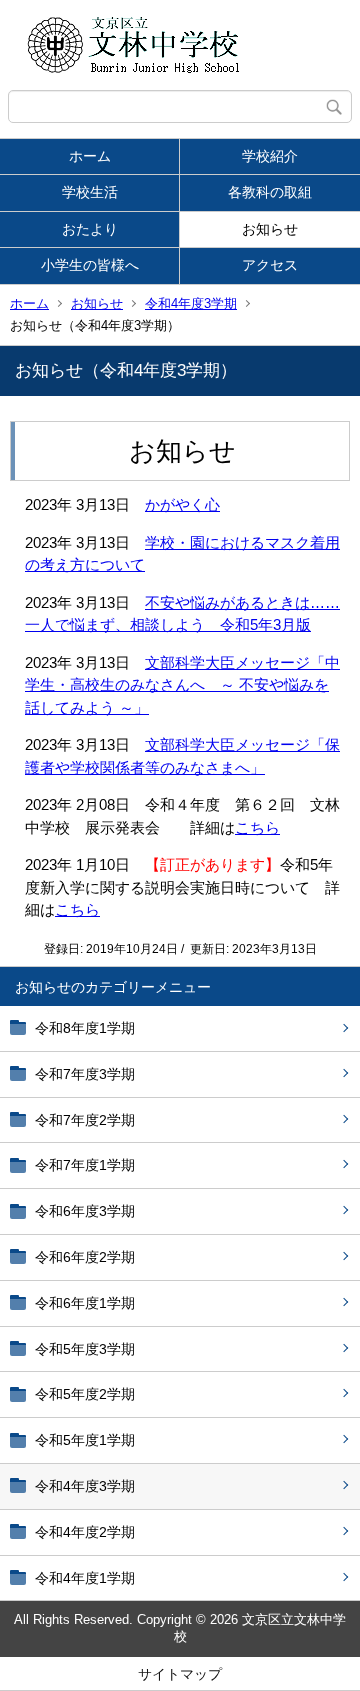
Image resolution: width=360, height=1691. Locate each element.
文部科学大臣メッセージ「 (235, 662)
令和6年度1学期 (85, 1303)
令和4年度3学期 (191, 303)
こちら (257, 827)
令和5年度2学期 (85, 1394)
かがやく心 (182, 504)
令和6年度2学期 (85, 1257)
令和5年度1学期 (85, 1440)
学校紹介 (270, 156)
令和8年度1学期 (85, 1028)
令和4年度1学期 (85, 1578)
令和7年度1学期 (85, 1165)
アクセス (270, 265)
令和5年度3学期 (85, 1349)
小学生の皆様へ (90, 265)
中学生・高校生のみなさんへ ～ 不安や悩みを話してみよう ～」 (182, 685)
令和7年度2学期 (85, 1120)
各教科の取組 (270, 192)
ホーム (90, 156)
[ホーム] (180, 45)
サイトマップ (180, 1674)
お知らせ (270, 229)
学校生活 (90, 192)
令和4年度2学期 (85, 1532)
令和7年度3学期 (85, 1074)
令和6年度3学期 (85, 1211)
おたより (90, 229)
